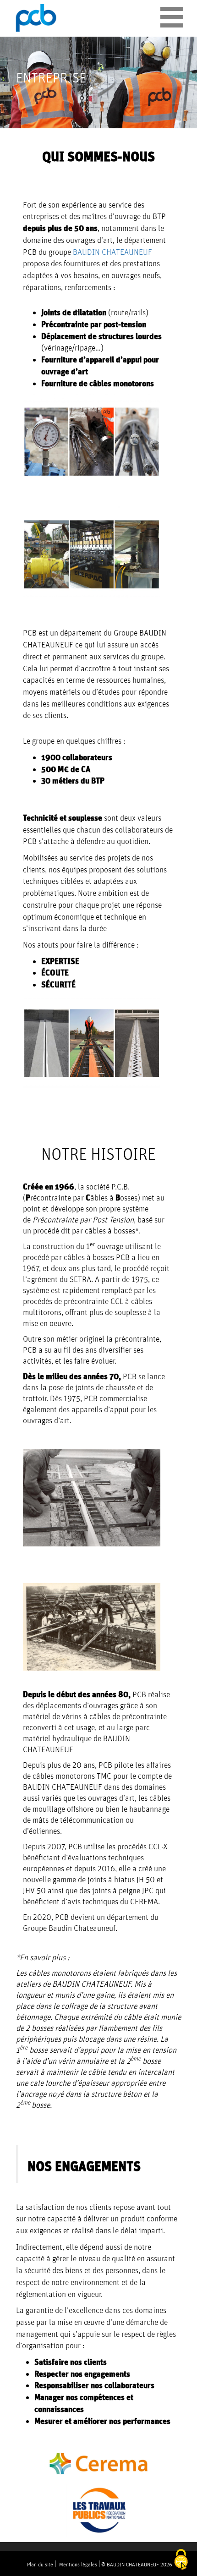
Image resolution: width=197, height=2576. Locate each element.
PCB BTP (37, 18)
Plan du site (40, 2564)
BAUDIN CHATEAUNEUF (112, 252)
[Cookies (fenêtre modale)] (181, 2560)
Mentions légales (78, 2564)
